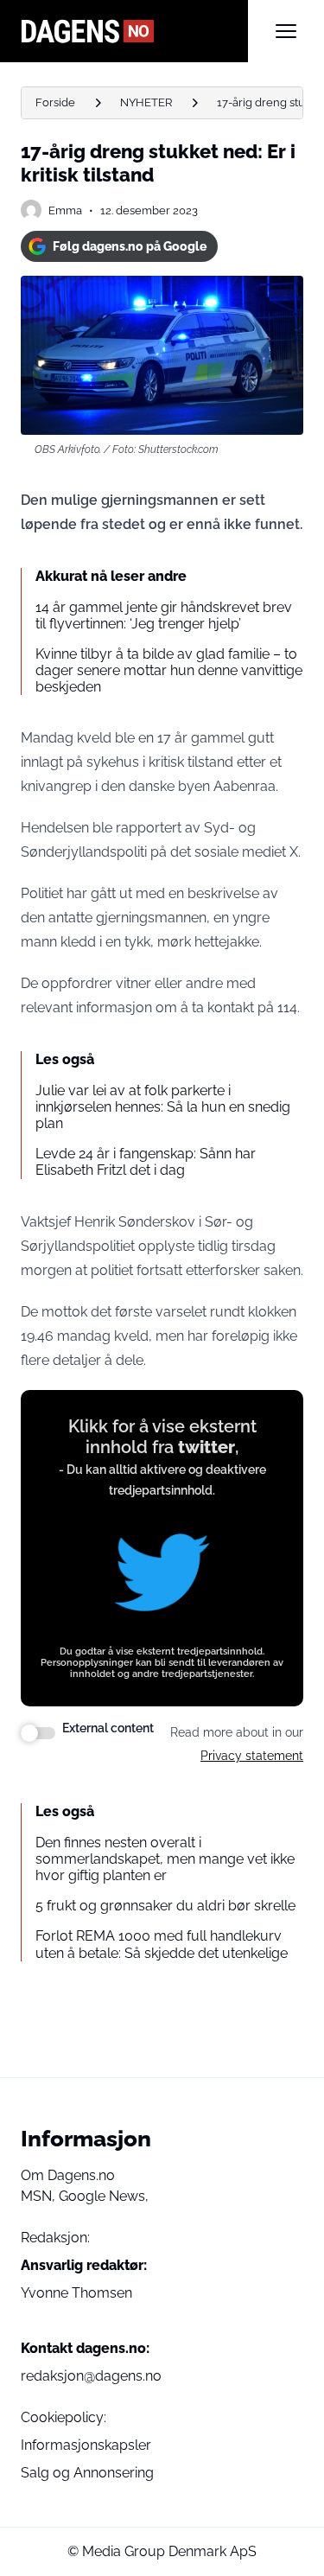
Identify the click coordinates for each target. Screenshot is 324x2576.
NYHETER (146, 102)
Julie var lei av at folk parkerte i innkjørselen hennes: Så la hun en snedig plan (163, 1107)
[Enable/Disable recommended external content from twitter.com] (38, 1733)
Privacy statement (252, 1756)
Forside (55, 102)
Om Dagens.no (68, 2175)
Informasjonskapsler (86, 2445)
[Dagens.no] (134, 31)
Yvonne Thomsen (76, 2293)
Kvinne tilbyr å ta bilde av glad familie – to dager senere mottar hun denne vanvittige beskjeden (169, 670)
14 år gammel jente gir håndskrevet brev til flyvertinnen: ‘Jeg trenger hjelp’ (164, 615)
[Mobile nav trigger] (286, 31)
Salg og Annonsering (87, 2473)
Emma (65, 210)
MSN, (40, 2196)
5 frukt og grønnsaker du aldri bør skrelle (165, 1906)
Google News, (104, 2196)
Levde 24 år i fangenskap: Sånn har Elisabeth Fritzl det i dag (146, 1162)
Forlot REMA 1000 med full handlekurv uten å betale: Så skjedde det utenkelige (162, 1944)
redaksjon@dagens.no (91, 2376)
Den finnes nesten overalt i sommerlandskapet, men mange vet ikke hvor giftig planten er (165, 1859)
